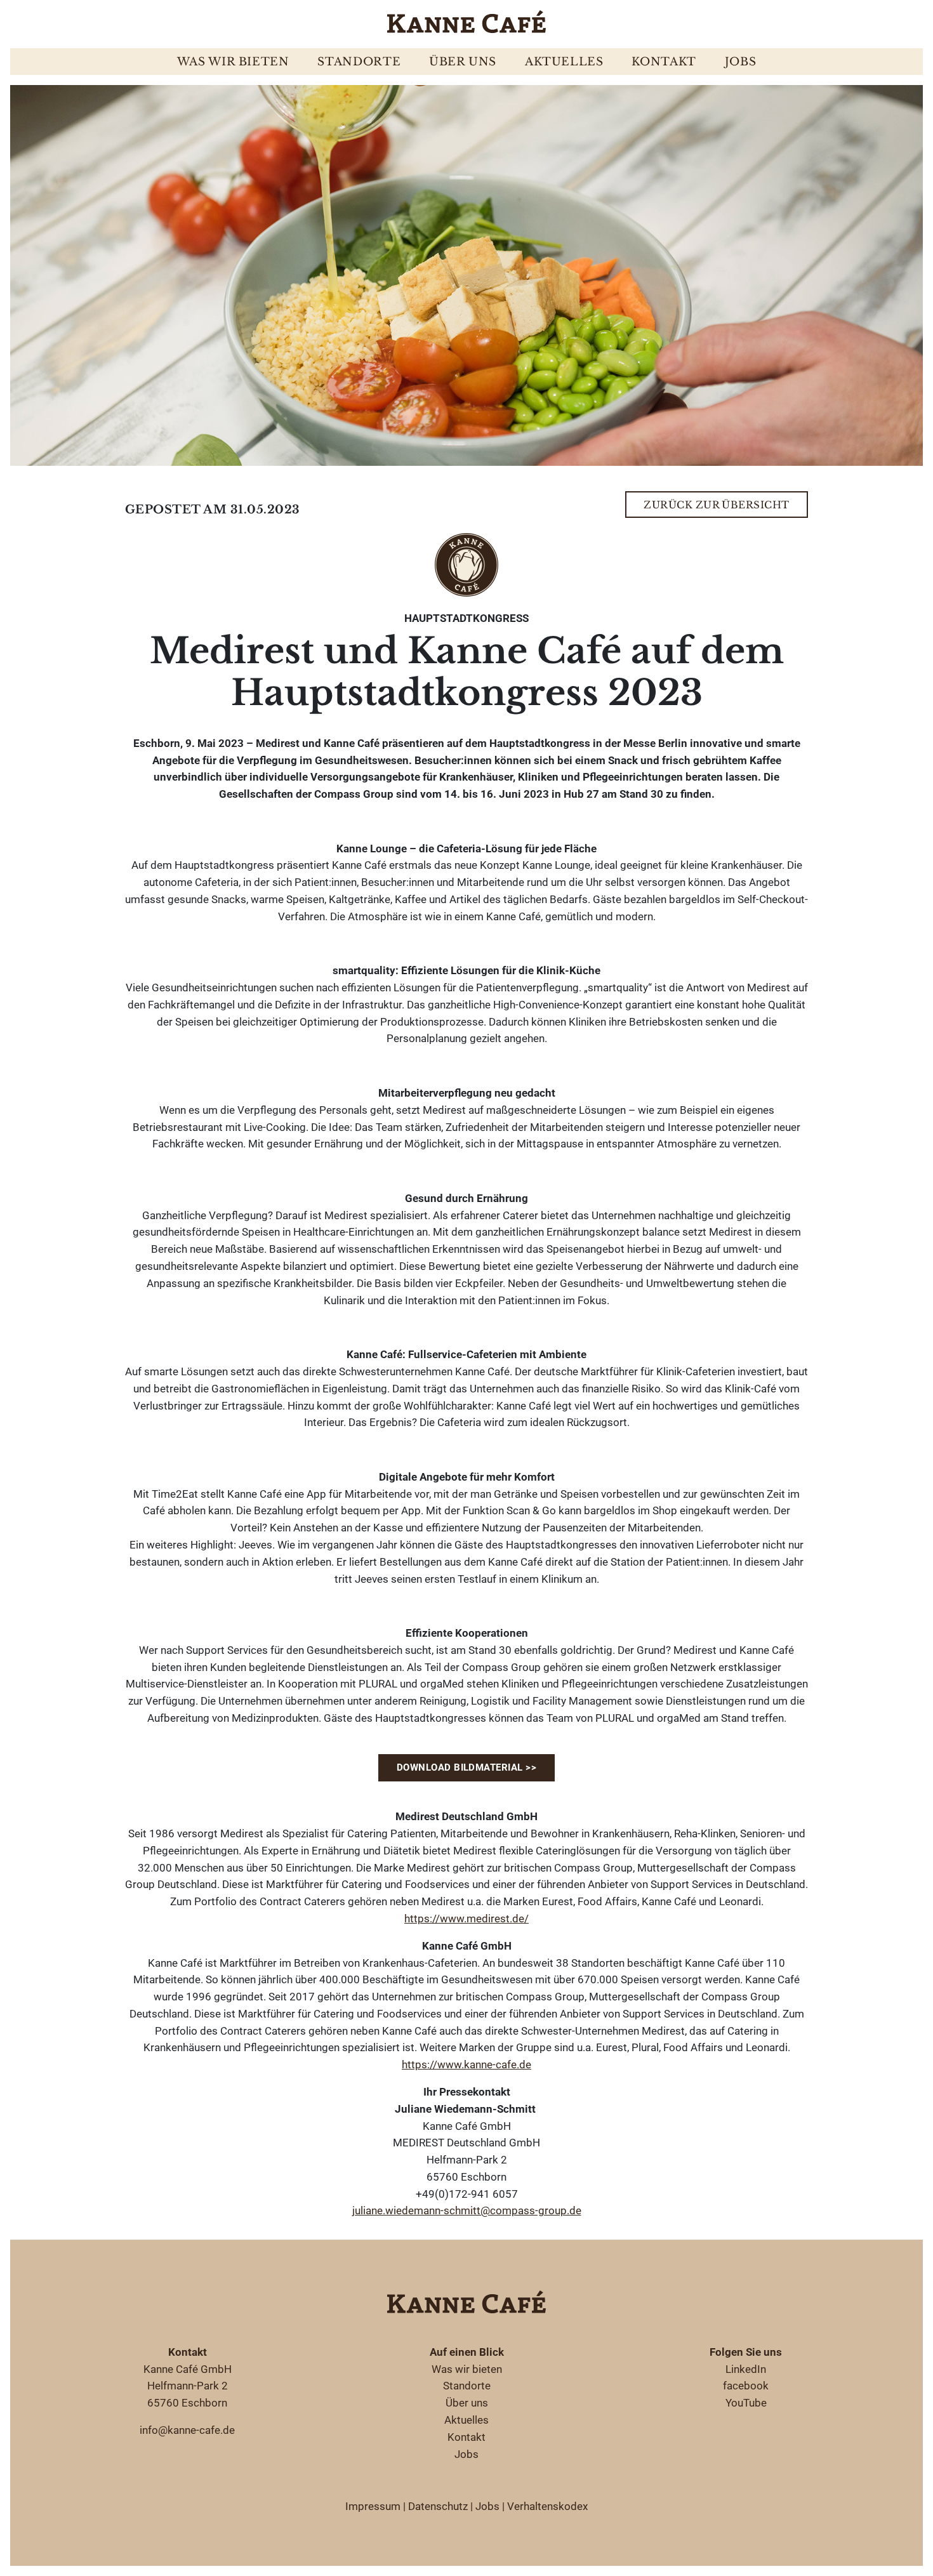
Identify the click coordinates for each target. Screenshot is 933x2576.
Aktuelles (564, 62)
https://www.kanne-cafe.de (466, 2064)
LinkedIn (746, 2369)
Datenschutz (438, 2506)
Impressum (373, 2506)
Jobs (741, 62)
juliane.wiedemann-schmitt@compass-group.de (467, 2210)
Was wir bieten (233, 62)
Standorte (359, 62)
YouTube (746, 2403)
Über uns (463, 62)
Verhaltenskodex (547, 2506)
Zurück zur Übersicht (717, 505)
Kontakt (664, 62)
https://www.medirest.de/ (466, 1919)
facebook (746, 2386)
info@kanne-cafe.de (187, 2430)
